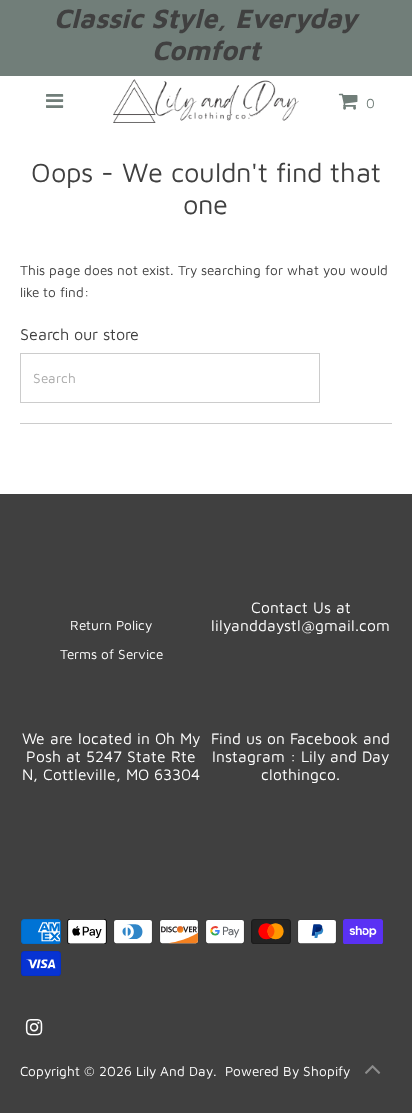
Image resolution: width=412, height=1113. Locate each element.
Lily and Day (174, 1071)
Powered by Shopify (287, 1071)
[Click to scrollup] (372, 1073)
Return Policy (111, 625)
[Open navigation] (54, 101)
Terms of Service (111, 654)
